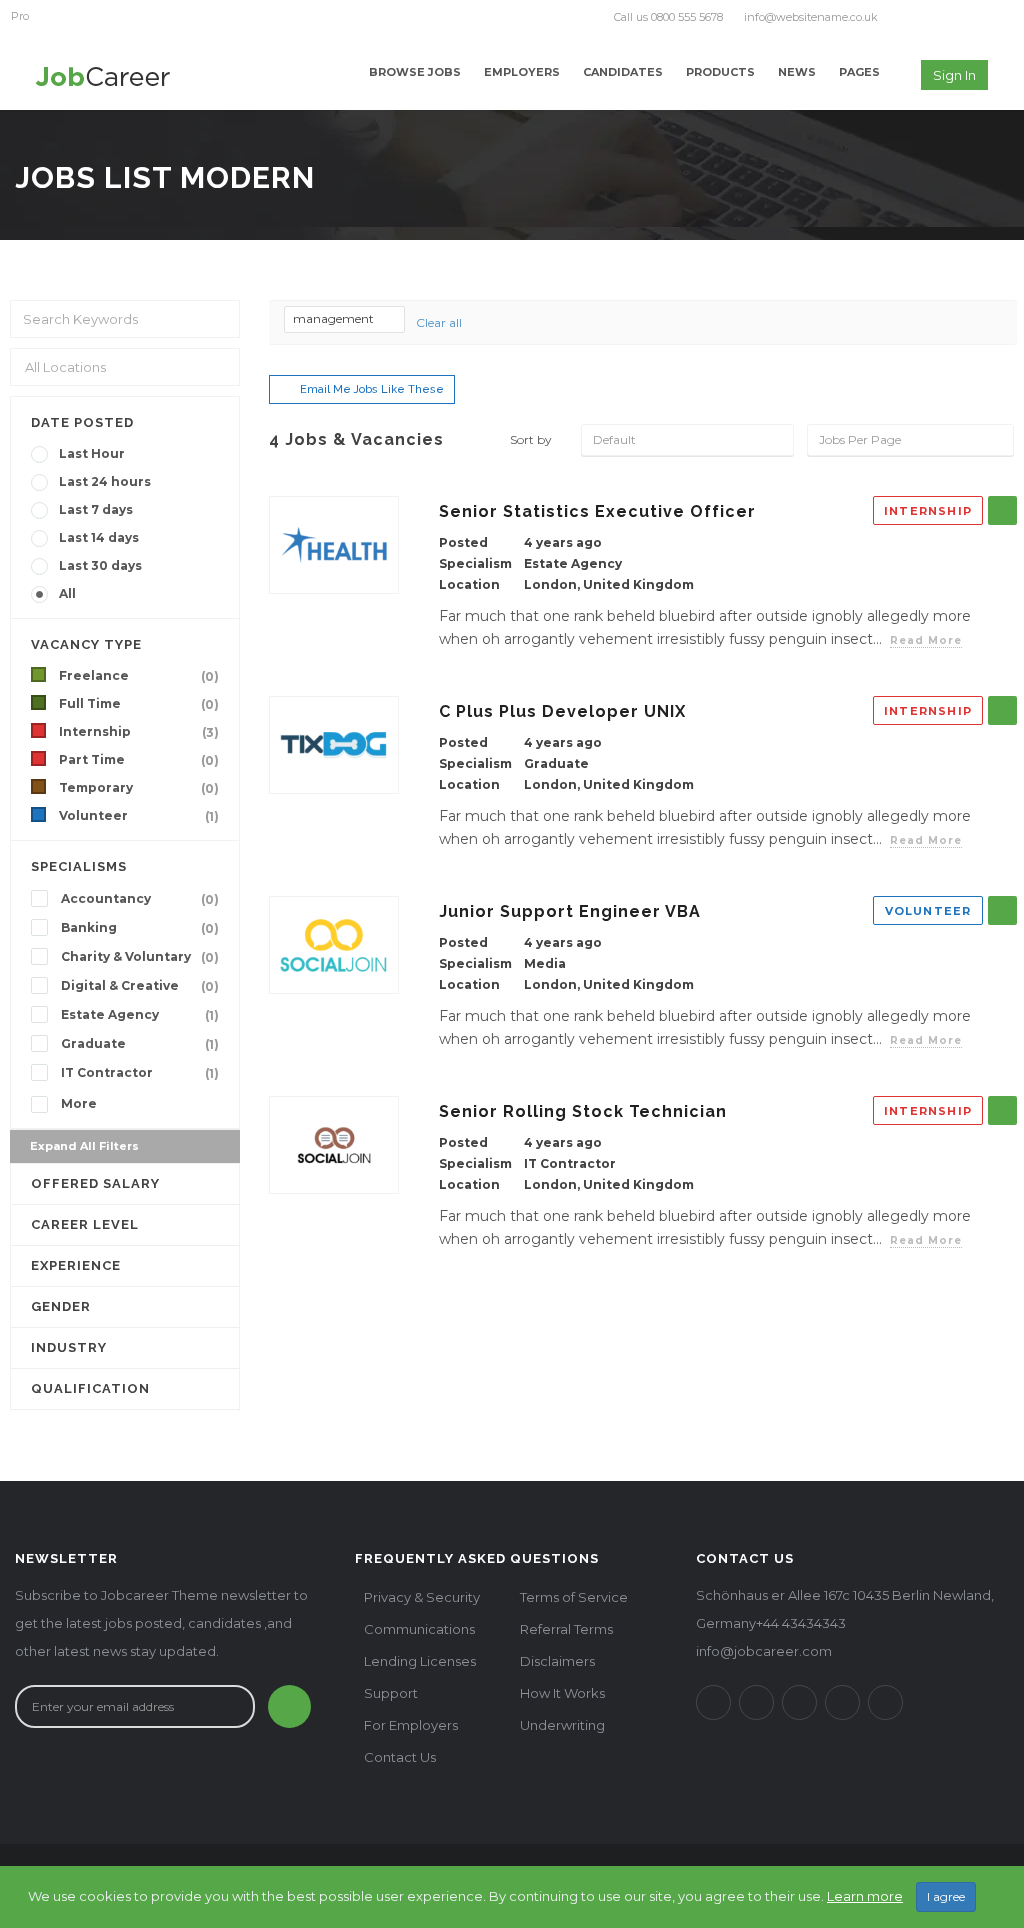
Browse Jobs (415, 72)
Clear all (439, 322)
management (335, 318)
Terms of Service (574, 1597)
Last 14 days (99, 537)
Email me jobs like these (372, 389)
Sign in (954, 75)
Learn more (865, 1896)
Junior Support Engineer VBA (570, 911)
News (797, 72)
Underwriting (562, 1725)
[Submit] (289, 1706)
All (67, 593)
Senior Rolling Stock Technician (583, 1111)
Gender (61, 1306)
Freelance (139, 676)
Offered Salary (95, 1183)
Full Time (139, 704)
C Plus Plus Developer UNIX (562, 711)
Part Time (139, 760)
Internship (139, 732)
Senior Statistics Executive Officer (597, 511)
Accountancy (140, 899)
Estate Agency (140, 1015)
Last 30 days (100, 565)
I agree (946, 1896)
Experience (76, 1265)
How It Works (562, 1693)
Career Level (85, 1224)
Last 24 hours (105, 481)
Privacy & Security (422, 1597)
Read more (926, 640)
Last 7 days (96, 509)
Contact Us (400, 1757)
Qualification (90, 1388)
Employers (522, 72)
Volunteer (139, 816)
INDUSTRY (69, 1347)
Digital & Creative (140, 986)
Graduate (140, 1044)
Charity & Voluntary (140, 957)
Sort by (531, 439)
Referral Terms (566, 1629)
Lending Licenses (420, 1661)
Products (720, 72)
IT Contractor (140, 1073)
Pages (859, 72)
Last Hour (92, 453)
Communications (419, 1629)
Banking (140, 928)
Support (391, 1693)
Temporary (139, 788)
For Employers (411, 1725)
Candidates (623, 72)
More (79, 1103)
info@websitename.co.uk (811, 17)
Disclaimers (557, 1661)
